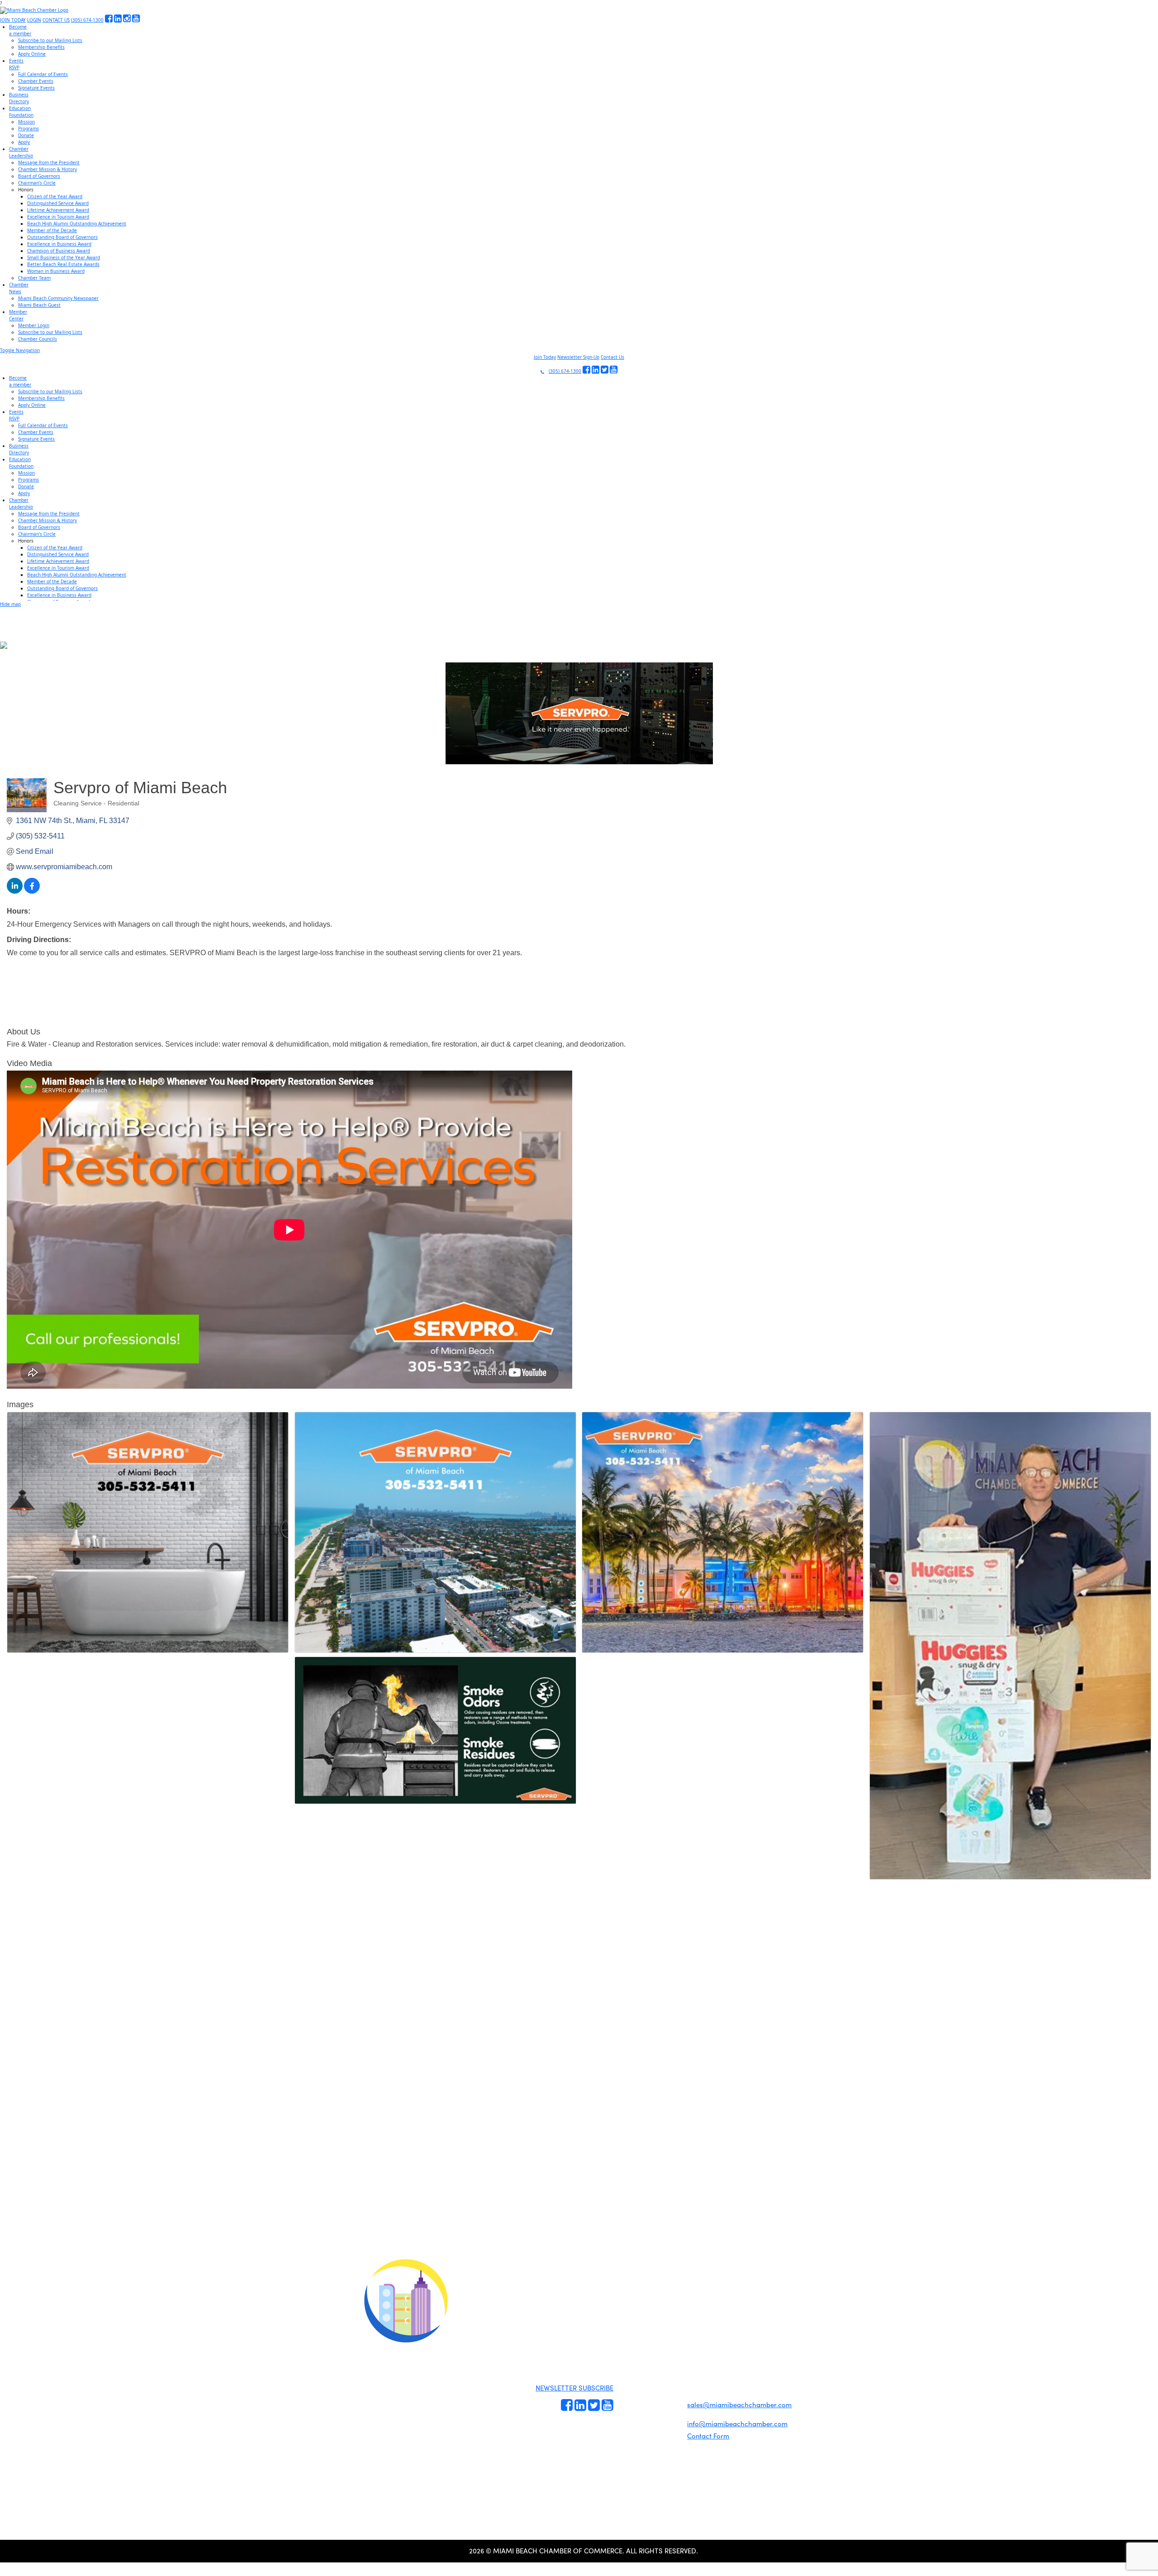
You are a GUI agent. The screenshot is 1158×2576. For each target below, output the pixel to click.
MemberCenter (18, 315)
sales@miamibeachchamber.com (739, 2405)
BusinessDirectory (19, 98)
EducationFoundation (21, 112)
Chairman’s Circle (37, 183)
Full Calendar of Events (43, 74)
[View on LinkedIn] (15, 891)
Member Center (666, 2427)
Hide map (10, 604)
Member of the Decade (52, 230)
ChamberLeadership (21, 152)
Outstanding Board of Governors (62, 237)
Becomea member (20, 30)
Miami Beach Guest (39, 305)
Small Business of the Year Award (64, 257)
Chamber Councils (38, 339)
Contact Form (708, 2436)
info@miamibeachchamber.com (737, 2424)
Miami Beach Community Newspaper (58, 298)
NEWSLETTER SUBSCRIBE (574, 2388)
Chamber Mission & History (47, 169)
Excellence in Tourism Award (58, 217)
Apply (24, 142)
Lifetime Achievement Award (58, 210)
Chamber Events (36, 81)
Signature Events (36, 88)
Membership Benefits (41, 47)
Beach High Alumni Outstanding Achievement (77, 224)
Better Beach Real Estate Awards (63, 264)
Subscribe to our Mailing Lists (50, 40)
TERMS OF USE (693, 2306)
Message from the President (49, 162)
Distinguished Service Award (58, 203)
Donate (26, 135)
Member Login (34, 325)
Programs (28, 129)
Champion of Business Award (59, 251)
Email (64, 2192)
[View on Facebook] (32, 891)
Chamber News (665, 2416)
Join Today (545, 357)
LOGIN (34, 20)
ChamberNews (19, 288)
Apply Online (32, 54)
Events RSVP (630, 2381)
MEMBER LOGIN (655, 2299)
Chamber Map (665, 2437)
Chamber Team (34, 278)
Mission (26, 122)
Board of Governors (39, 176)
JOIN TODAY (13, 20)
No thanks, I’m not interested (188, 2272)
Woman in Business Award (56, 271)
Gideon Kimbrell (405, 2458)
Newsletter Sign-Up (578, 357)
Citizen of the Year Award (55, 196)
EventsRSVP (16, 64)
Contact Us (612, 357)
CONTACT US (56, 20)
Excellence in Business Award (59, 244)
